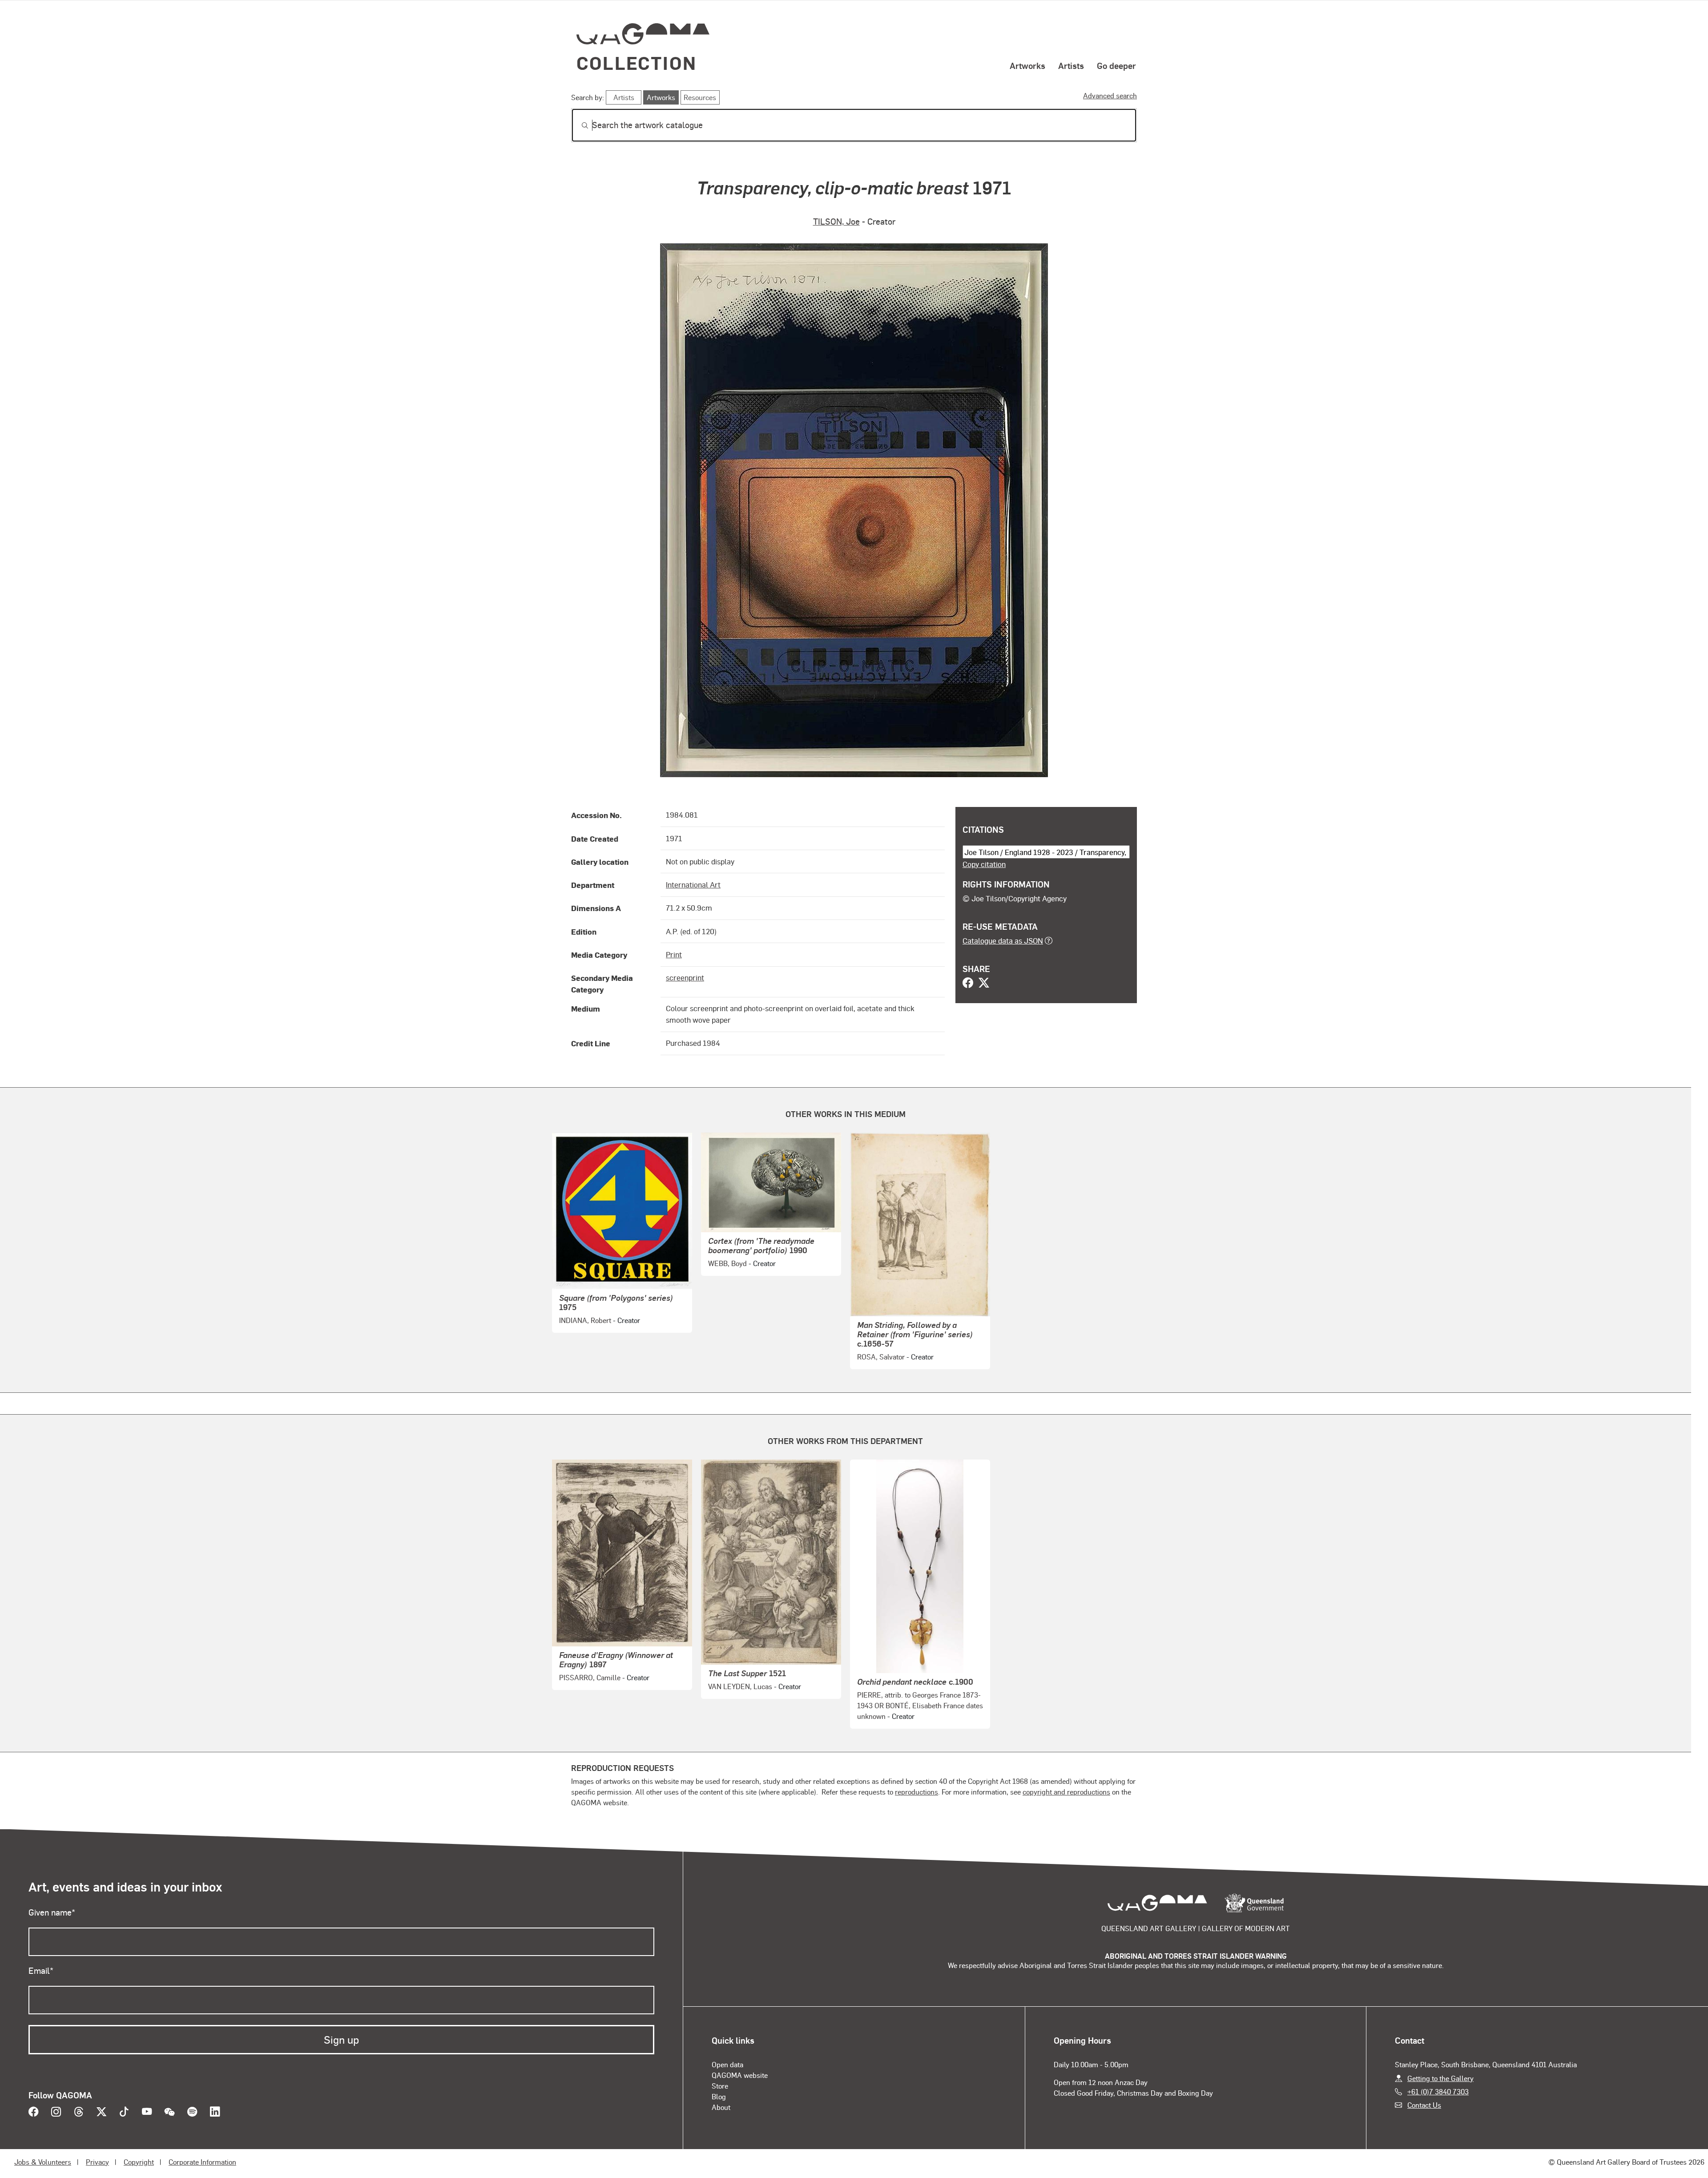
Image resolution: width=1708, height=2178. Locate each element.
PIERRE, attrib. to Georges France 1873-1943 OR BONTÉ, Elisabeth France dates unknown (920, 1705)
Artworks (1027, 65)
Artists (1071, 65)
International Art (693, 884)
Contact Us (1424, 2105)
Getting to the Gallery (1440, 2078)
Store (720, 2086)
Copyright (139, 2162)
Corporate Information (202, 2162)
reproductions (916, 1792)
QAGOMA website (740, 2075)
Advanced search (1110, 95)
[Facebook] (968, 984)
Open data (727, 2064)
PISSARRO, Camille (590, 1677)
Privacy (97, 2162)
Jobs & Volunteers (43, 2162)
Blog (719, 2096)
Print (674, 954)
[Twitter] (984, 984)
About (721, 2107)
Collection (636, 63)
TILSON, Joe (836, 221)
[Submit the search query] (578, 125)
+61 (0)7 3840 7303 (1438, 2091)
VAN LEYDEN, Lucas (740, 1686)
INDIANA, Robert (585, 1320)
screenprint (685, 977)
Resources (700, 97)
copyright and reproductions (1066, 1792)
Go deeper (1116, 65)
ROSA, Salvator (881, 1357)
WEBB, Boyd (727, 1263)
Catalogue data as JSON (1003, 940)
